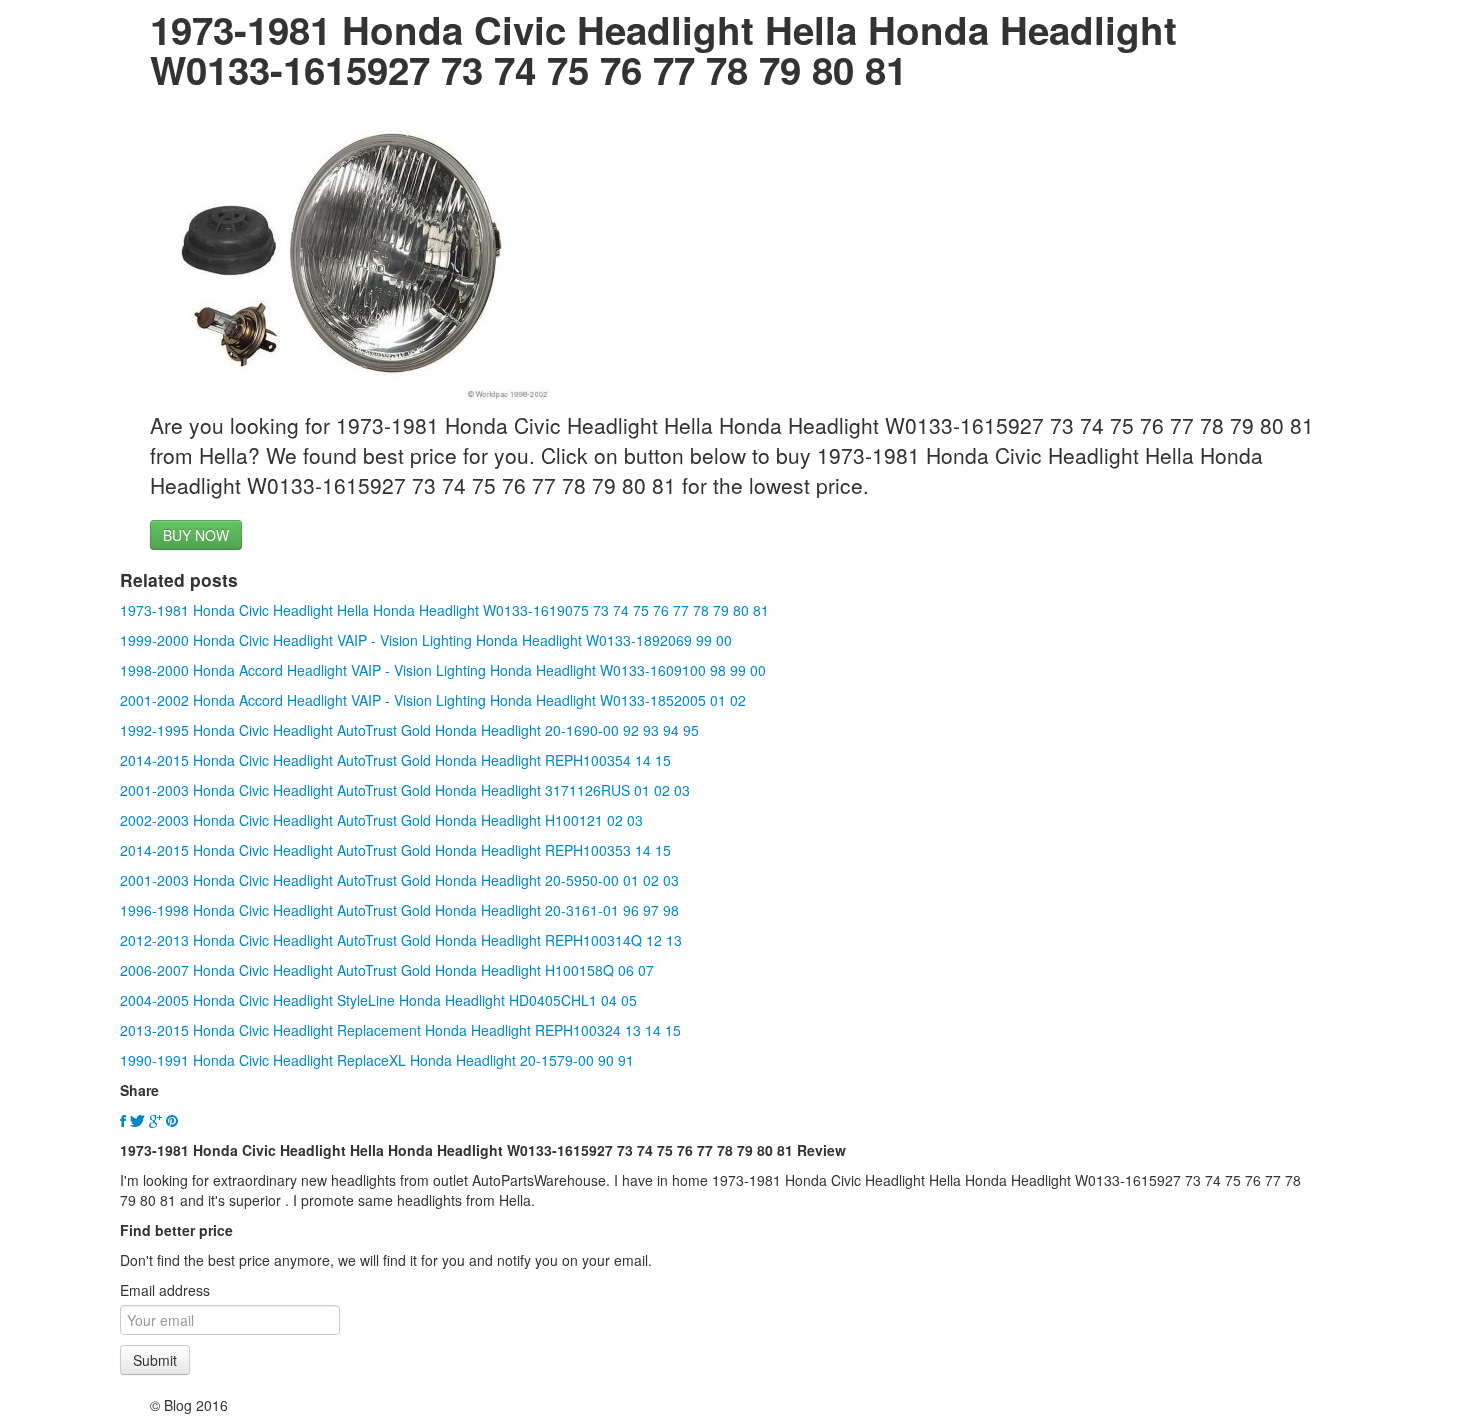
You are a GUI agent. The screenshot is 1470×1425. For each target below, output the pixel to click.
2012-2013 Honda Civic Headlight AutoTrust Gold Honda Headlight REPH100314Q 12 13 (401, 940)
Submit (155, 1360)
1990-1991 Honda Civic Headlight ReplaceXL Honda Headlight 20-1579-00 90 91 (377, 1060)
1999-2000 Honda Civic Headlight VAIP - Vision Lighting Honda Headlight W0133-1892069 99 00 (426, 640)
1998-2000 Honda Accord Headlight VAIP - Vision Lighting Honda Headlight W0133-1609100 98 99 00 (443, 670)
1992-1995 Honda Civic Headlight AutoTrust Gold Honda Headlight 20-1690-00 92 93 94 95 (409, 730)
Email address (165, 1290)
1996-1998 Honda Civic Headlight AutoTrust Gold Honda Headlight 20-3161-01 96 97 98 (399, 910)
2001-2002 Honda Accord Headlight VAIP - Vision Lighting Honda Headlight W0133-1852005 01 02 (433, 700)
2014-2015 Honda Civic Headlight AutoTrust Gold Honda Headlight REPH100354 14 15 (395, 760)
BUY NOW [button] (196, 535)
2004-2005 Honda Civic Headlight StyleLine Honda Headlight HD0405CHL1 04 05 (378, 1000)
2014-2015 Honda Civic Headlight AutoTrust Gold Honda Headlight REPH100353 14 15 (395, 850)
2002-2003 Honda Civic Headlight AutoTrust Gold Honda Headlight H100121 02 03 (381, 820)
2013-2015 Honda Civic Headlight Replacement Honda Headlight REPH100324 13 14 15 (400, 1030)
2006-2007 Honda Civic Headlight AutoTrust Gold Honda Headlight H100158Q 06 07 (387, 970)
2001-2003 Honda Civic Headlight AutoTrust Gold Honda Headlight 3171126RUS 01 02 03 (405, 790)
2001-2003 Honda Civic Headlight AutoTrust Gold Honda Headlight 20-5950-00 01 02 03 (399, 880)
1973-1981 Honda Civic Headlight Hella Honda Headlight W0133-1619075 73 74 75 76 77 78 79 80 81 (444, 610)
